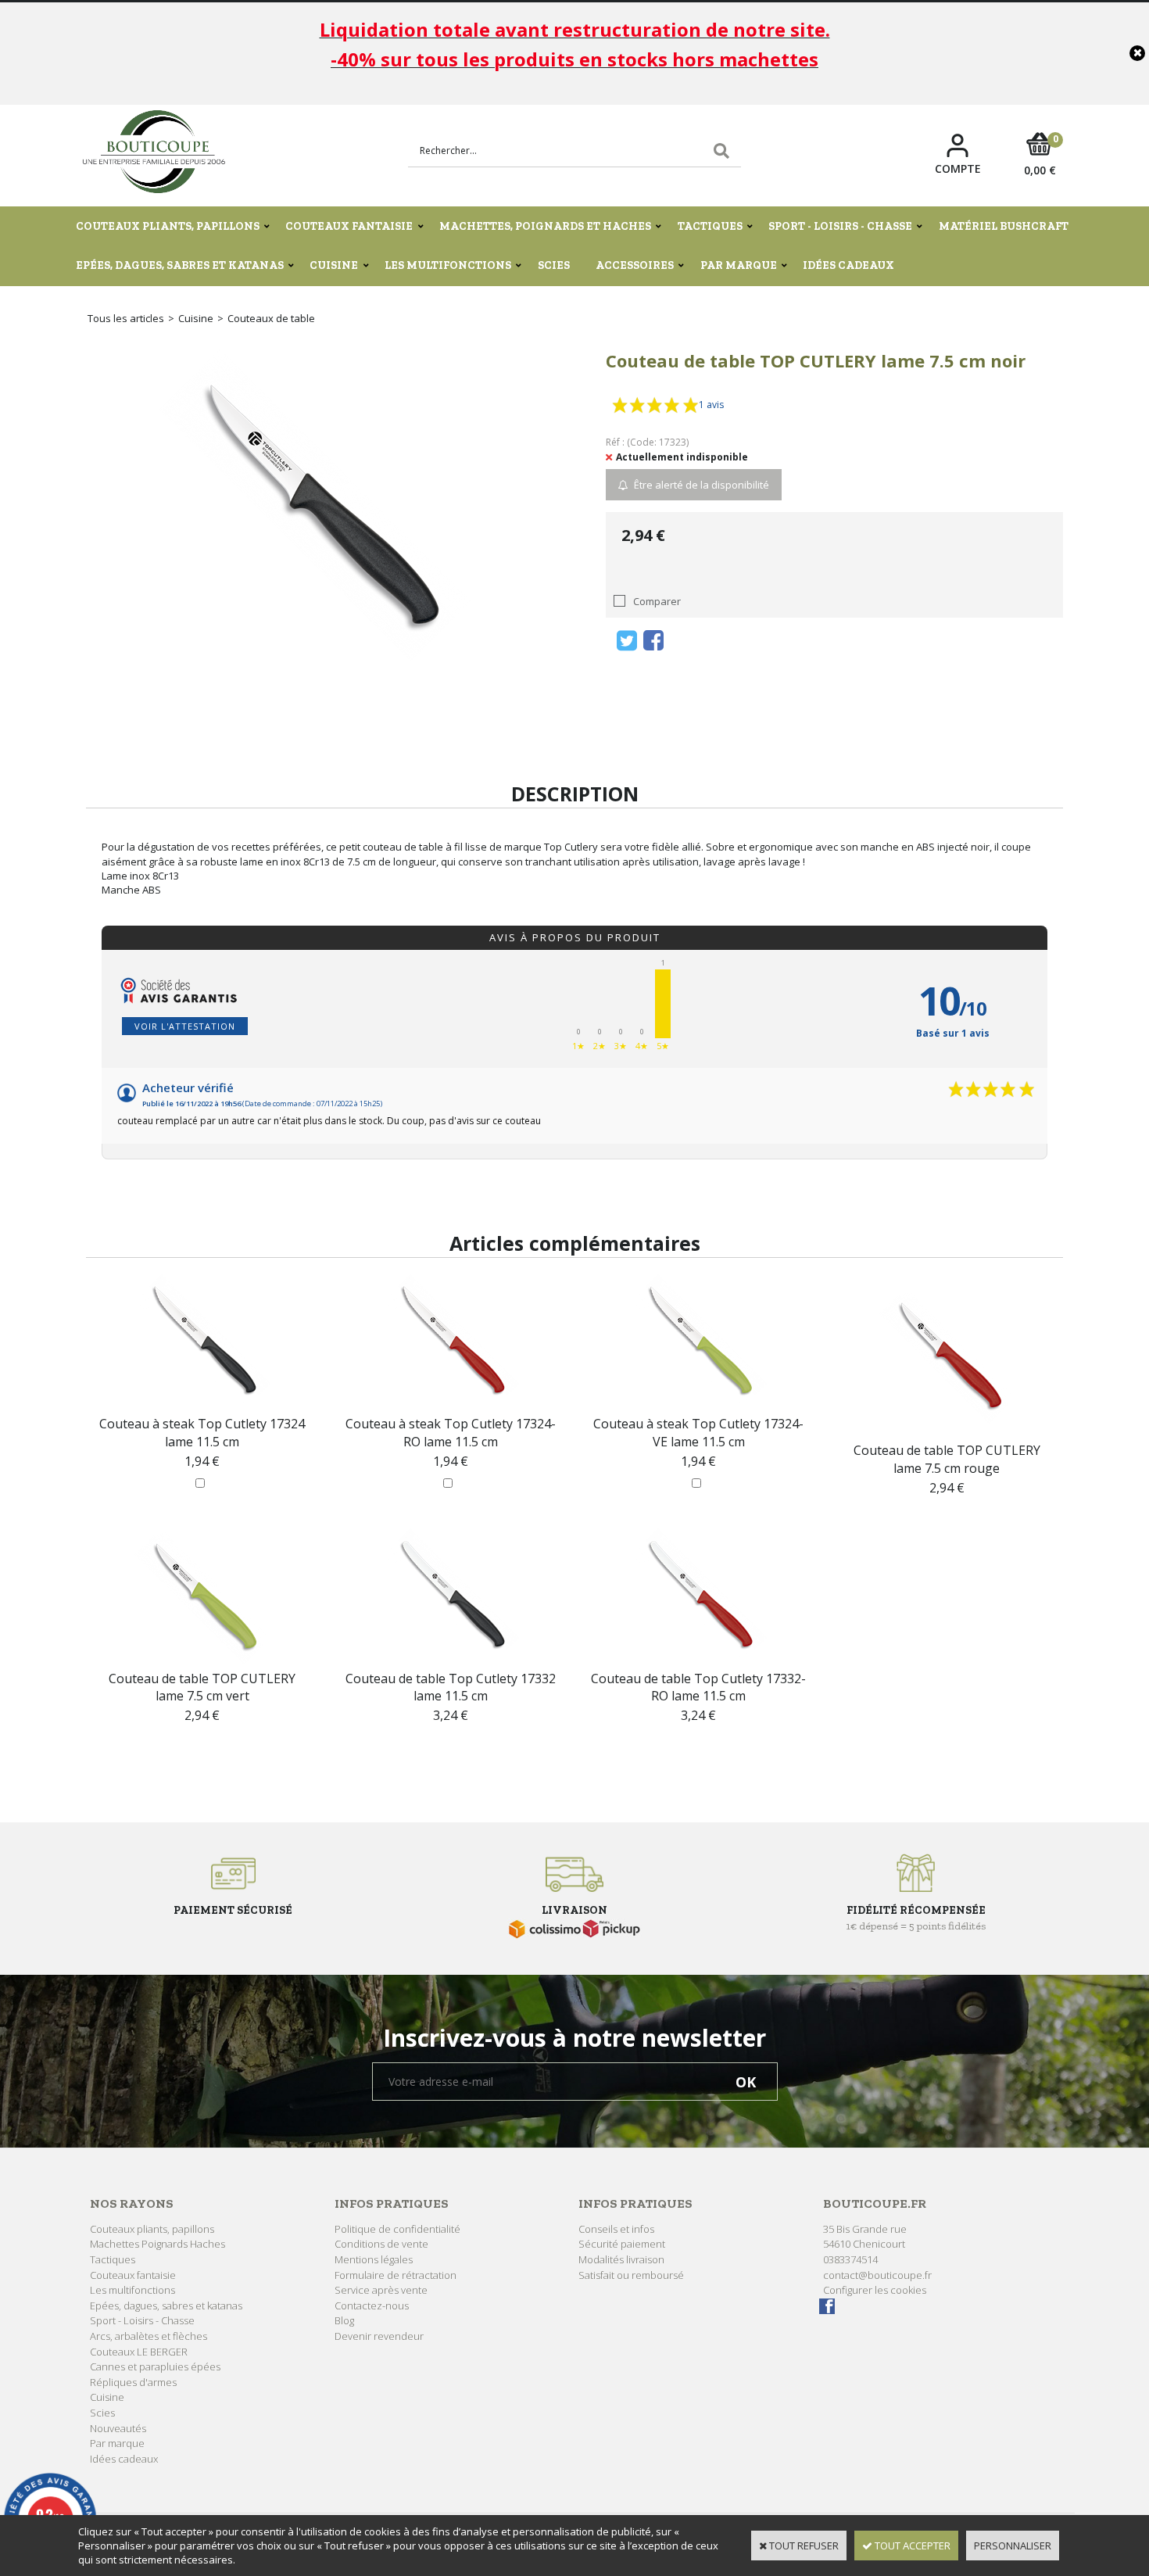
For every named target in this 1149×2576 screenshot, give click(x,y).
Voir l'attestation (185, 1026)
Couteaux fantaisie (349, 226)
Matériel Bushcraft (1004, 226)
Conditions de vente (381, 2244)
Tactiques (710, 226)
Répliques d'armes (133, 2382)
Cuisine (334, 265)
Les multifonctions (448, 265)
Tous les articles (126, 318)
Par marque (739, 265)
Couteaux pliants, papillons (168, 226)
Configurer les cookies (875, 2290)
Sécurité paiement (622, 2244)
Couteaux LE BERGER (139, 2352)
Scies (554, 265)
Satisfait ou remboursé (631, 2275)
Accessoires (635, 265)
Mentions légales (374, 2259)
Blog (344, 2320)
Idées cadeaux (848, 265)
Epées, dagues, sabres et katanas (180, 265)
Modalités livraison (621, 2259)
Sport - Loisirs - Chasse (840, 226)
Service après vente (381, 2290)
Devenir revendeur (379, 2336)
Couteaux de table (271, 318)
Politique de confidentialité (397, 2229)
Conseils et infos (616, 2229)
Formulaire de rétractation (396, 2275)
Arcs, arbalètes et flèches (149, 2336)
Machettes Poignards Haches (157, 2244)
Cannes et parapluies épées (155, 2366)
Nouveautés (118, 2428)
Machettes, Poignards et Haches (545, 226)
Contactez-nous (372, 2306)
